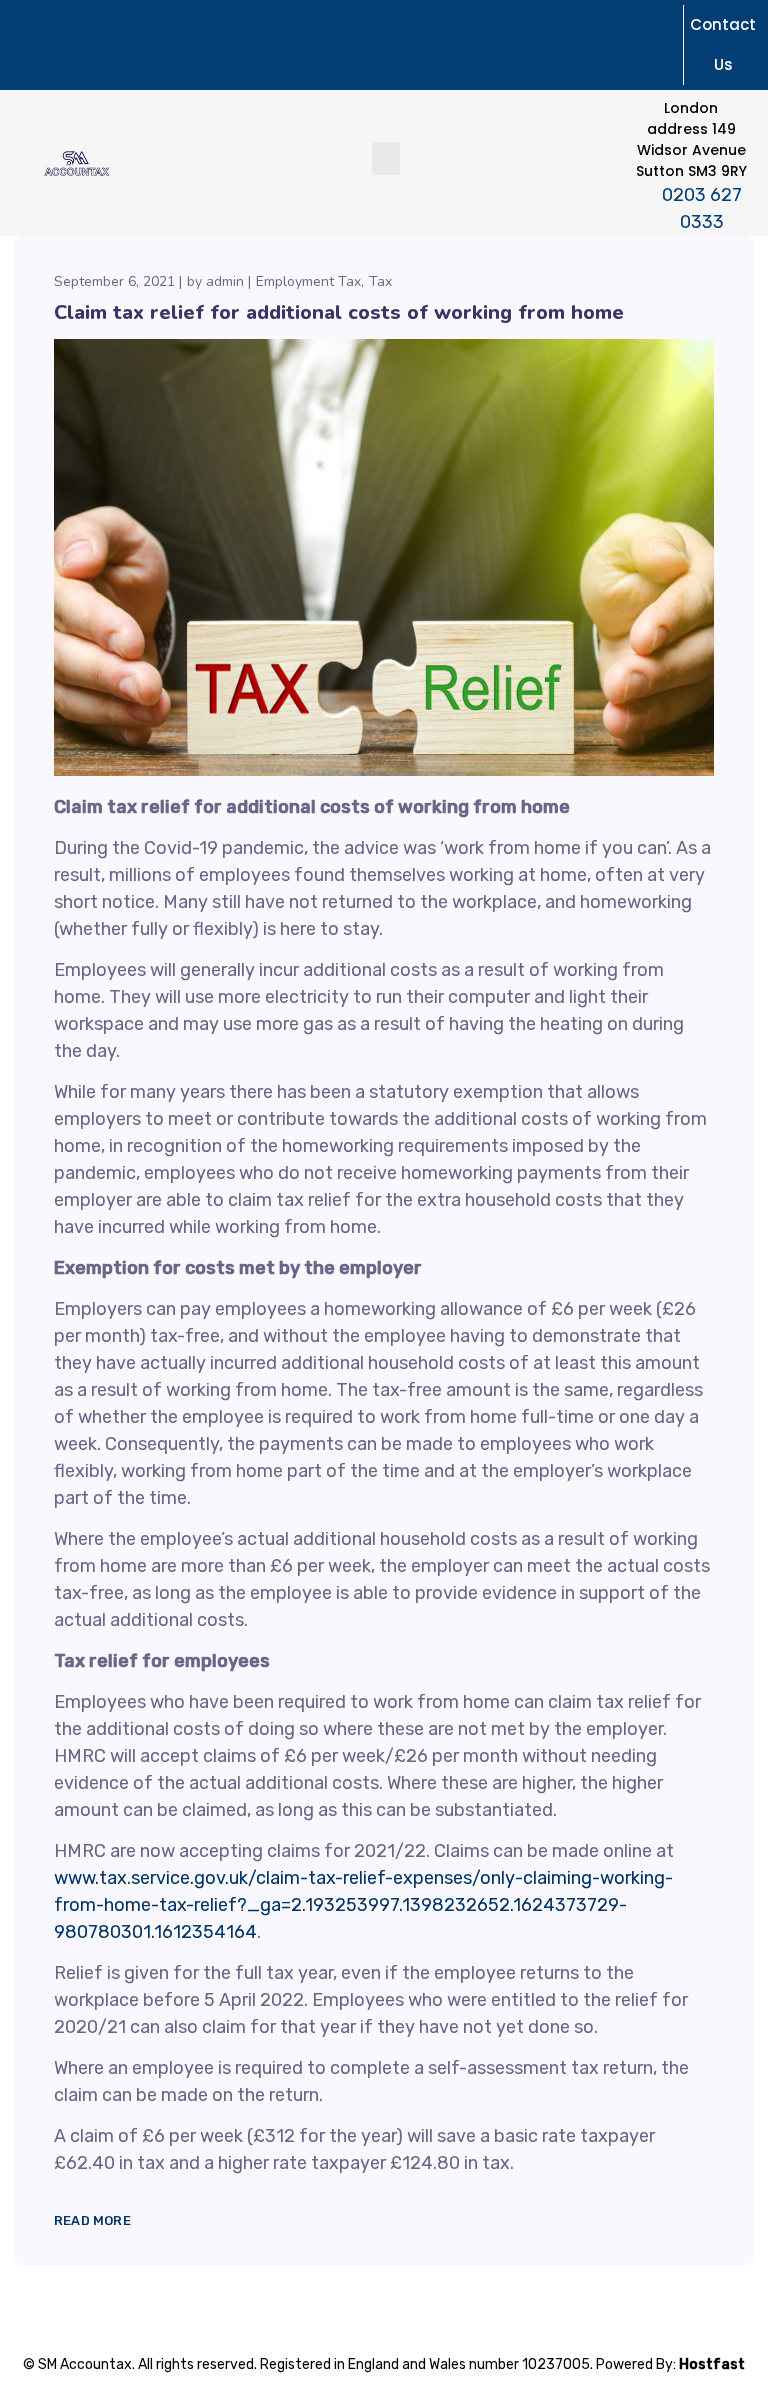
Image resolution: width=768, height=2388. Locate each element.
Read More (92, 2220)
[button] (386, 158)
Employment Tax (308, 281)
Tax (380, 281)
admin (225, 281)
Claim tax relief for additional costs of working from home (339, 312)
